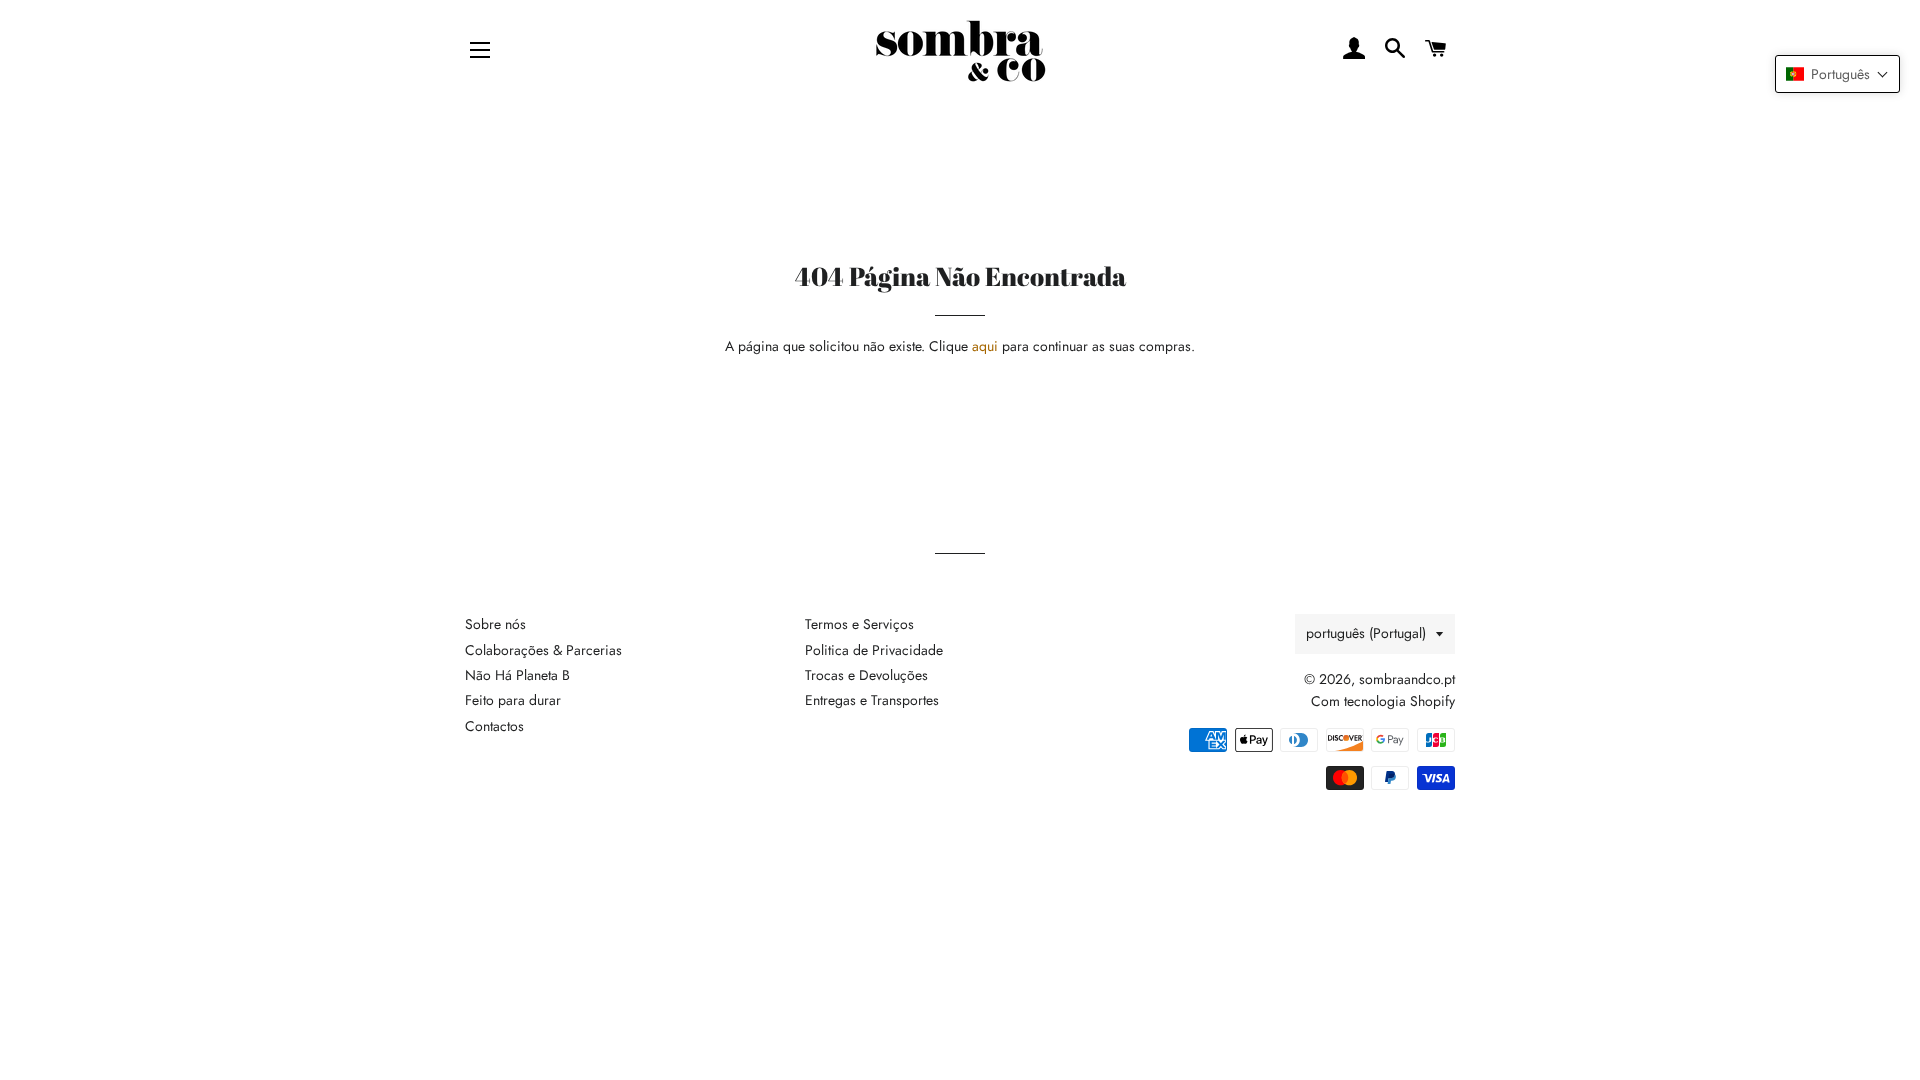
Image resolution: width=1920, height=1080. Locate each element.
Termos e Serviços (859, 624)
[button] (1837, 74)
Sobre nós (495, 624)
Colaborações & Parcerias (543, 650)
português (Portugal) (1366, 633)
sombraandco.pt (1407, 679)
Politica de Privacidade (874, 650)
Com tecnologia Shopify (1383, 701)
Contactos (494, 726)
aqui (985, 346)
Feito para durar (513, 700)
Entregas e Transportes (872, 700)
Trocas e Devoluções (866, 675)
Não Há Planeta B (517, 675)
